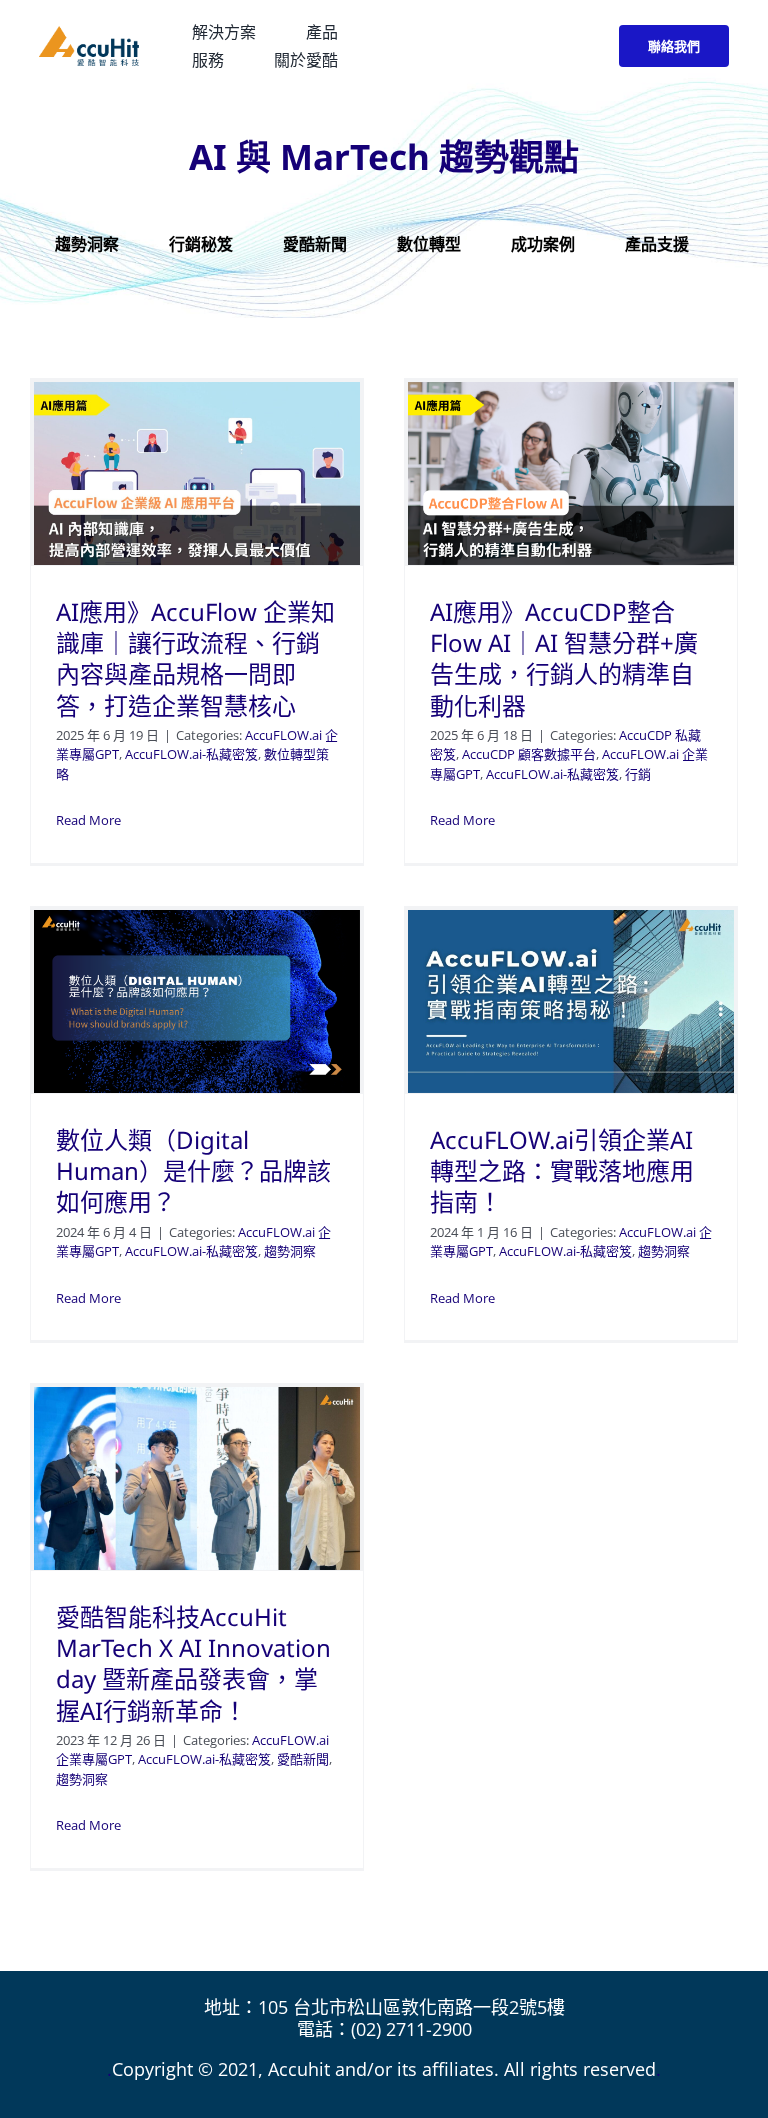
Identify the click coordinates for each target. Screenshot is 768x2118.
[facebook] (511, 46)
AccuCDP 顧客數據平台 (529, 754)
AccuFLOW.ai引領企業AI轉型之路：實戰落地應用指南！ (562, 1170)
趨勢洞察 (290, 1251)
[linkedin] (583, 46)
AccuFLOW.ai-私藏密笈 (191, 754)
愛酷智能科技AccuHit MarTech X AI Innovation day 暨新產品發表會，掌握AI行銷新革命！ (193, 1663)
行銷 (638, 774)
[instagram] (547, 46)
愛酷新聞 (303, 1759)
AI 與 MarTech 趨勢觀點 (384, 156)
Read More (88, 820)
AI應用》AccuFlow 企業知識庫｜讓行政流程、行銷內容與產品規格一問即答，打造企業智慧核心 (195, 658)
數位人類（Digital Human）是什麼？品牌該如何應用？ (193, 1170)
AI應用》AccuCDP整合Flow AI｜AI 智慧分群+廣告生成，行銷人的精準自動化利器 (564, 658)
